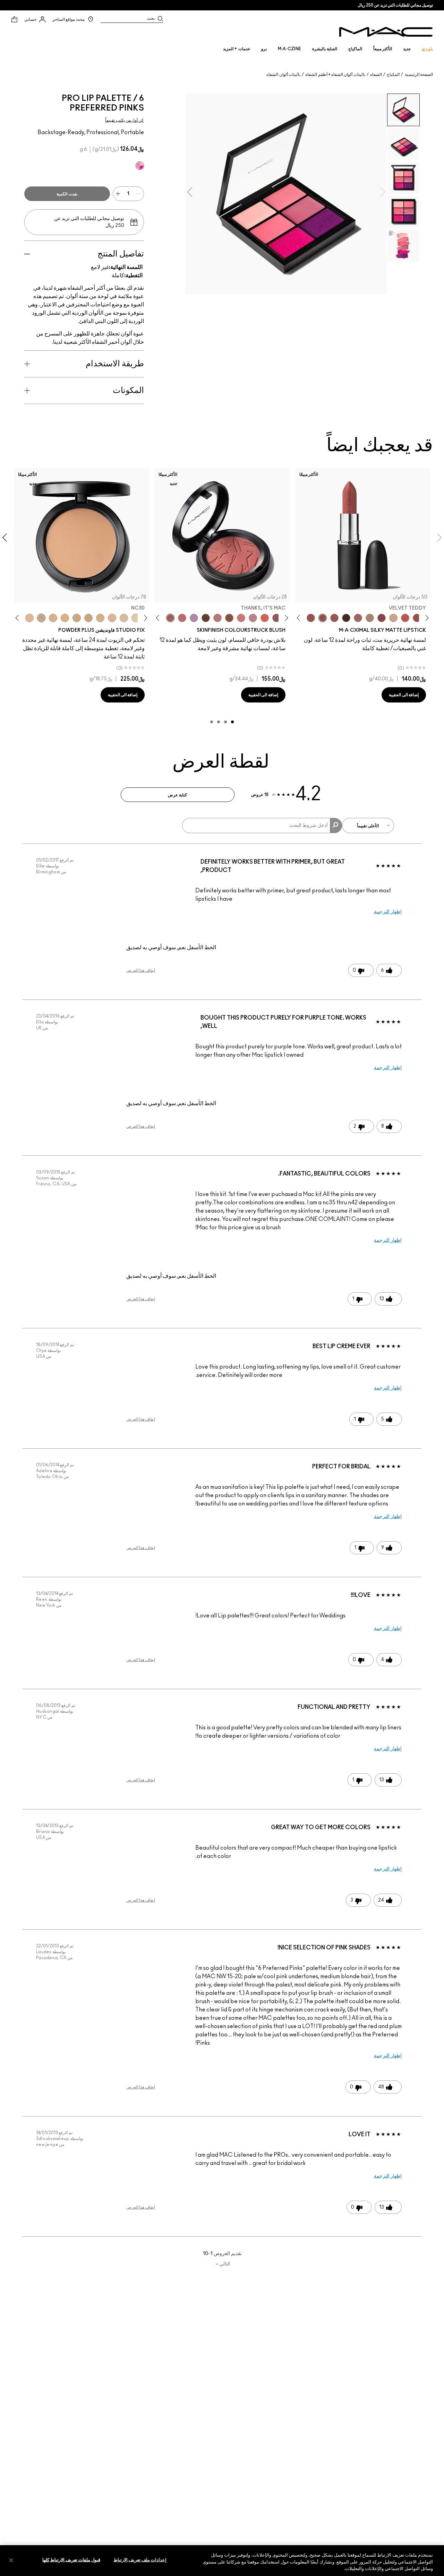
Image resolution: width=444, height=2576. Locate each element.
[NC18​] (88, 618)
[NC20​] (77, 618)
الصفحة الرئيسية (419, 75)
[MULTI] (140, 166)
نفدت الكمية (67, 194)
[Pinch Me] (182, 618)
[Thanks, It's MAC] (170, 618)
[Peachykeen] (241, 618)
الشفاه (376, 75)
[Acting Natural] (393, 618)
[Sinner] (276, 618)
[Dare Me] (405, 618)
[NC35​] (29, 618)
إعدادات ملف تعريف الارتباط (140, 2560)
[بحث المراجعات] (336, 826)
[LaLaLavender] (194, 618)
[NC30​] (41, 618)
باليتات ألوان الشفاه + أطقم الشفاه (335, 75)
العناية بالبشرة (325, 49)
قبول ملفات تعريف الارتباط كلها (71, 2560)
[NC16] (112, 618)
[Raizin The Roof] (229, 618)
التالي (223, 2264)
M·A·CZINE (290, 49)
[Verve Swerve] (382, 618)
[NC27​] (53, 618)
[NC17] (100, 618)
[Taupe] (311, 618)
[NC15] (124, 618)
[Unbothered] (417, 618)
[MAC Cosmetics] (386, 32)
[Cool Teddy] (358, 618)
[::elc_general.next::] (300, 618)
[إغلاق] (11, 2560)
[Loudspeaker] (265, 618)
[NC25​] (65, 618)
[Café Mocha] (334, 618)
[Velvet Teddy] (323, 618)
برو (264, 49)
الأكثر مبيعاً (383, 49)
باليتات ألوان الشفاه (283, 75)
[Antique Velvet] (206, 618)
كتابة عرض (177, 795)
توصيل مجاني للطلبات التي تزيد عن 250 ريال (395, 5)
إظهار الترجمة (388, 912)
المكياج (393, 75)
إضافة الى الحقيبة (404, 695)
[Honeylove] (253, 618)
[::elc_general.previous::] (426, 618)
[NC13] (136, 618)
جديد (407, 49)
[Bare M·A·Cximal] (346, 618)
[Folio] (370, 618)
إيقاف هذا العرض (141, 970)
